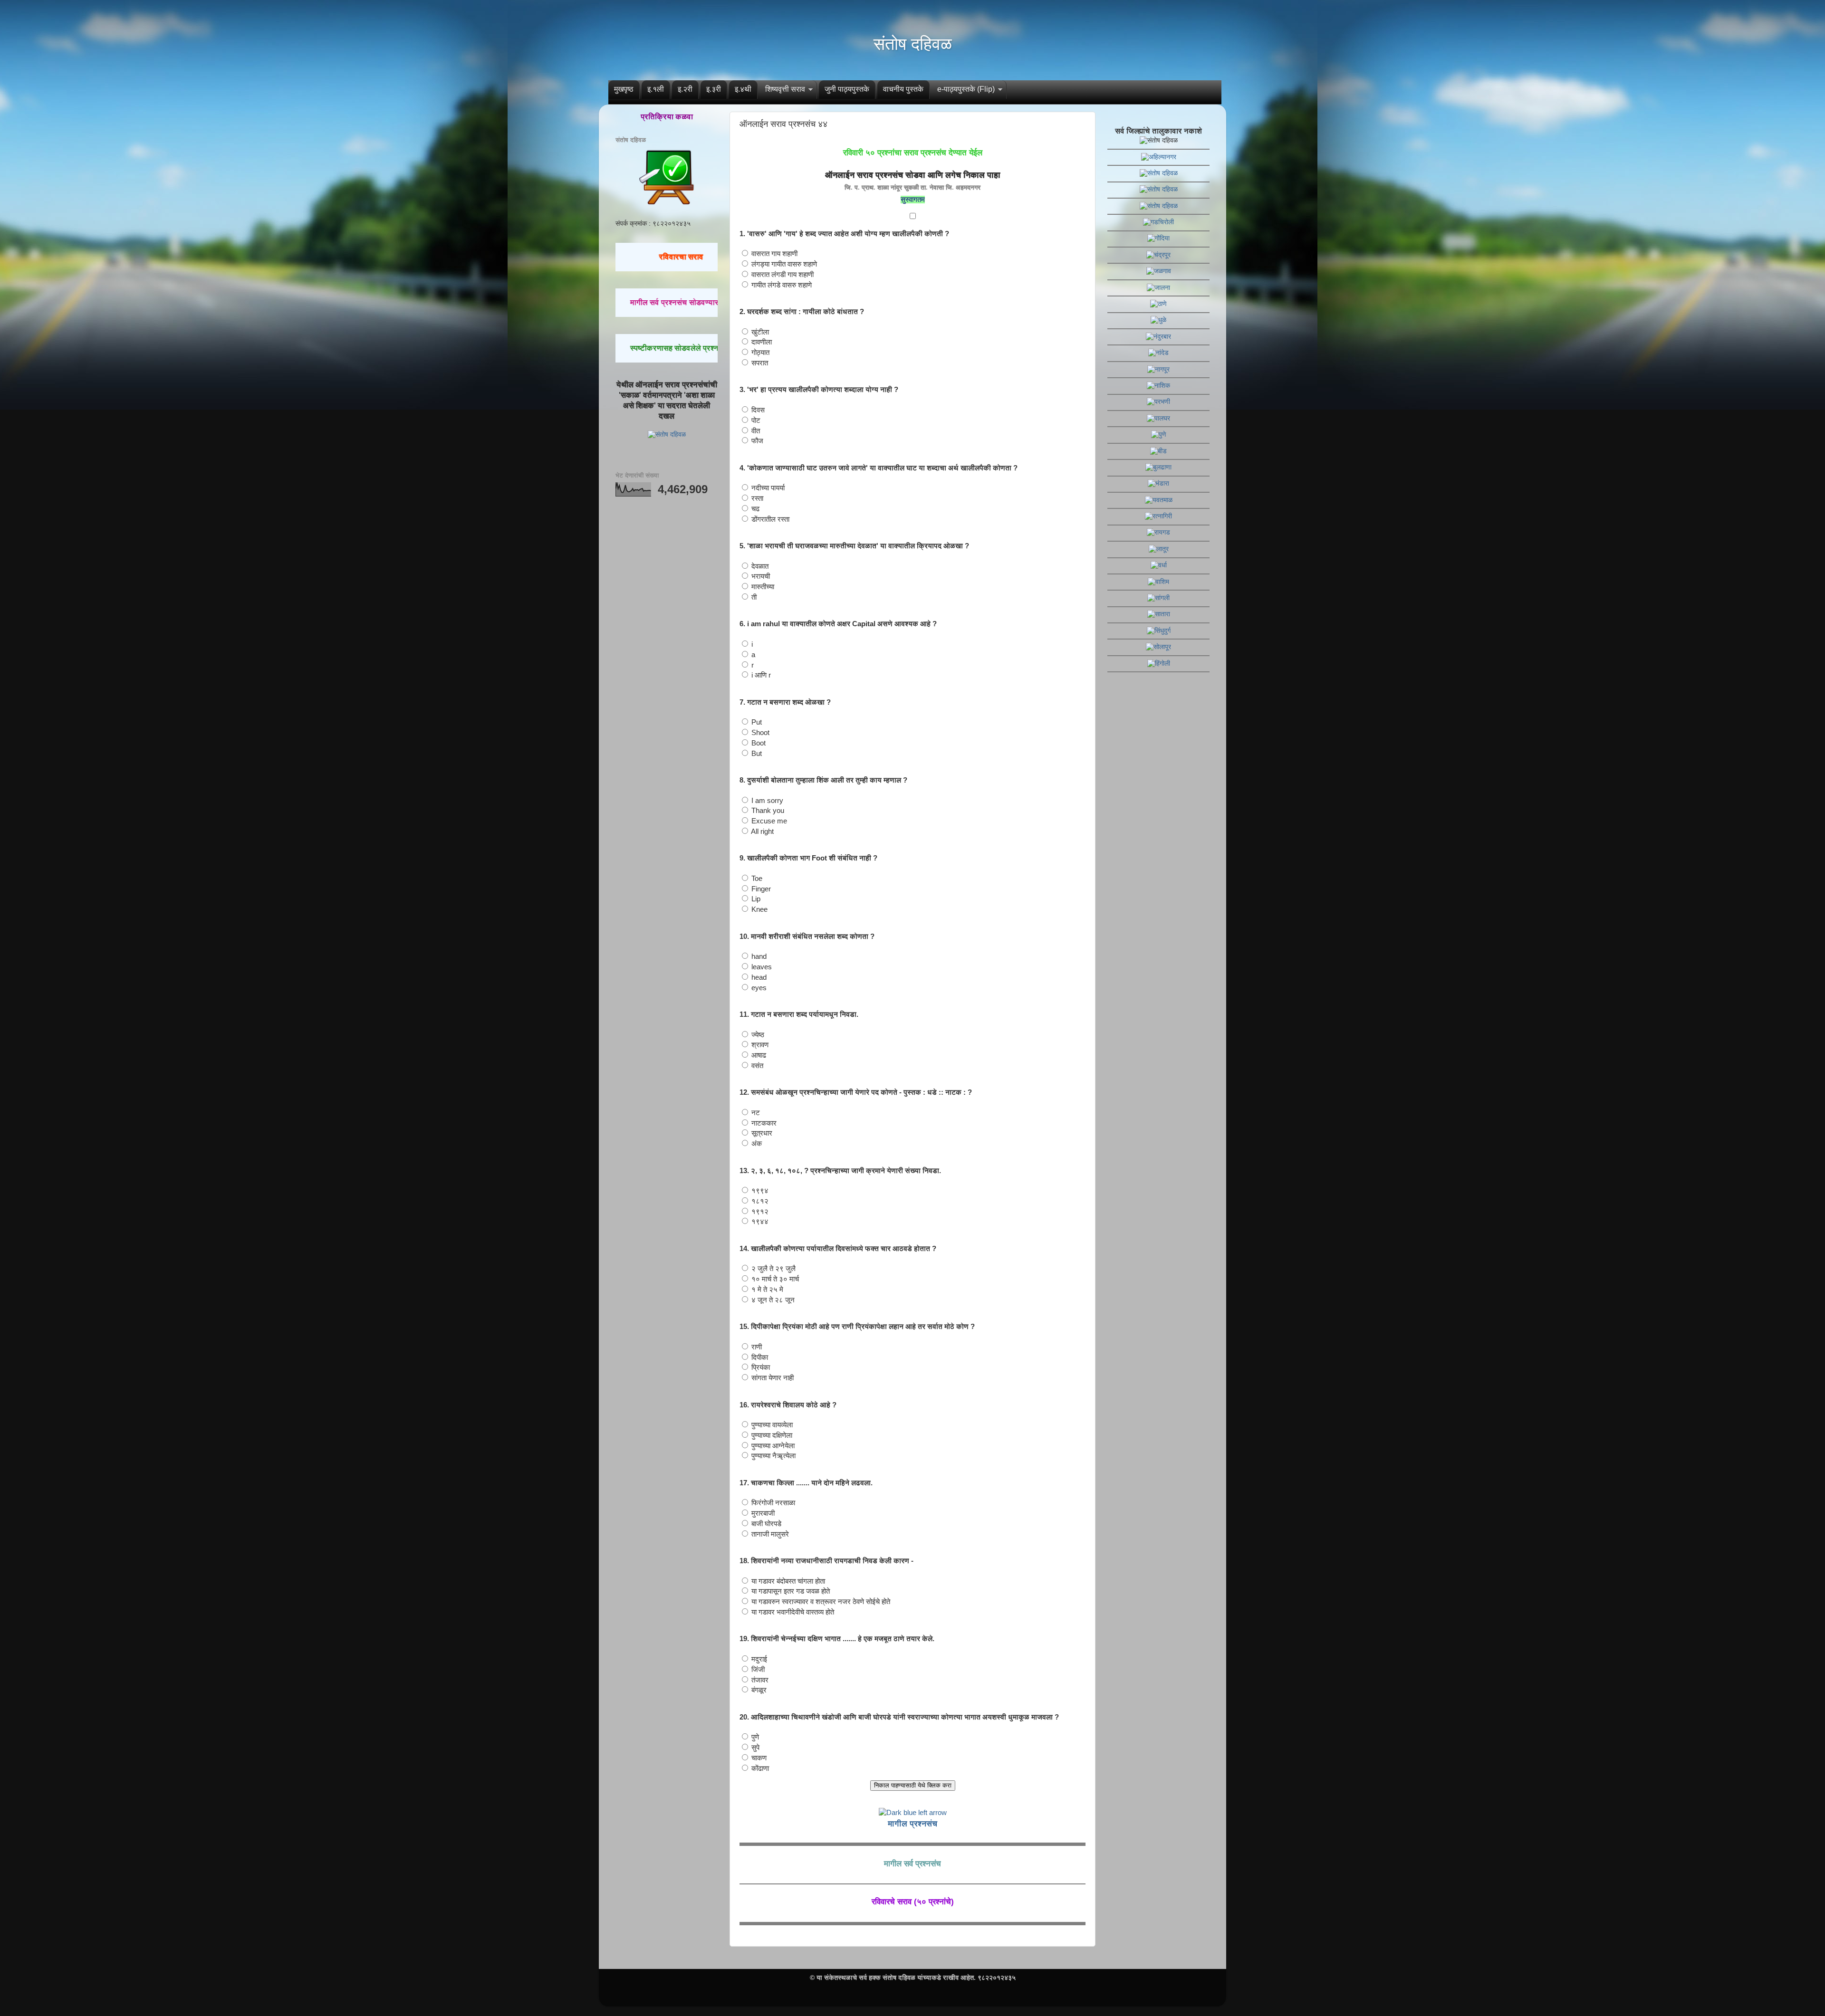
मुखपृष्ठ (624, 89)
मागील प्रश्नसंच (912, 1824)
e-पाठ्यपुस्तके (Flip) (966, 89)
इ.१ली (656, 89)
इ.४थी (743, 89)
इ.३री (714, 89)
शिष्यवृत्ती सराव (785, 89)
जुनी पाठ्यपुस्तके (847, 89)
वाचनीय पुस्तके (903, 89)
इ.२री (685, 89)
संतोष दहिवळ (913, 44)
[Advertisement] (667, 653)
